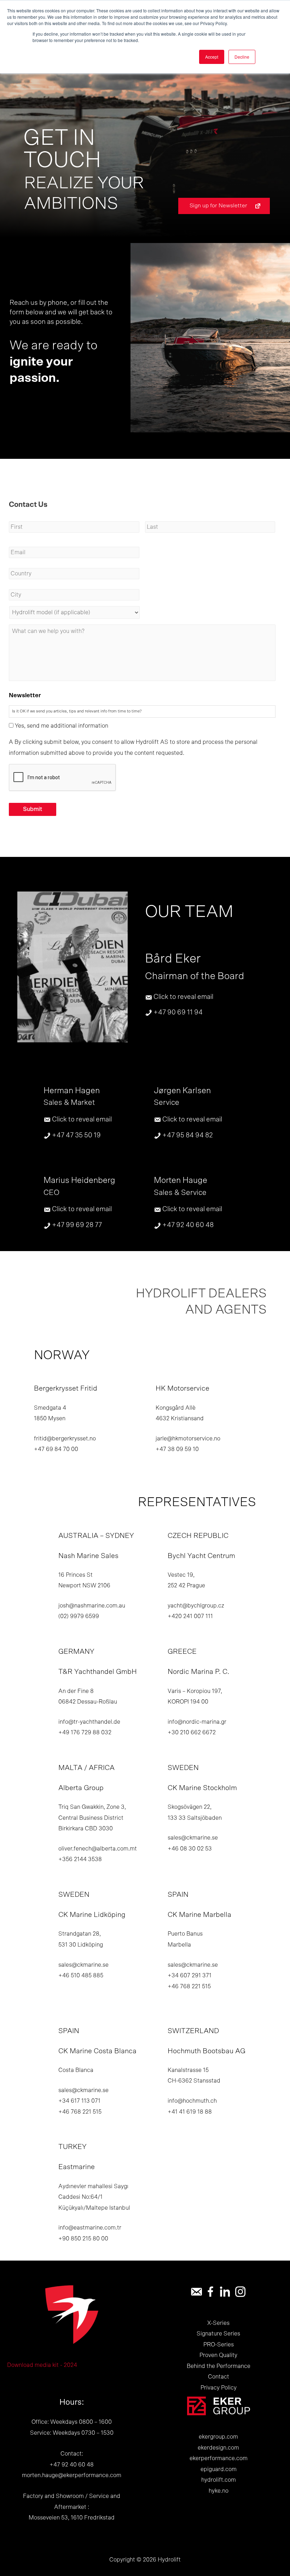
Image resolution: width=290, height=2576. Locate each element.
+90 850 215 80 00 (83, 2239)
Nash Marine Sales (88, 1556)
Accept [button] (212, 57)
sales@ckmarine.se (193, 1838)
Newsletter (25, 695)
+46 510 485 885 (81, 1976)
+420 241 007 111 (190, 1616)
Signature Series (218, 2334)
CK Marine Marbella (199, 1915)
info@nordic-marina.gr (197, 1722)
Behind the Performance (219, 2366)
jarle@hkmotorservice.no (188, 1439)
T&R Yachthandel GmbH (98, 1672)
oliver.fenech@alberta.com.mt (98, 1849)
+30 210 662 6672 (192, 1733)
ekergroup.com (218, 2437)
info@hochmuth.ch (192, 2101)
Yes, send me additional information (62, 726)
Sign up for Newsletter (218, 206)
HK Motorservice (182, 1388)
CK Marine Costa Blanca (97, 2051)
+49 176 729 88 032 (85, 1733)
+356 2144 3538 (80, 1859)
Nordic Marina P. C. (198, 1672)
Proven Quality (218, 2355)
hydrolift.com (219, 2480)
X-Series (218, 2323)
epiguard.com (219, 2469)
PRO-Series (219, 2345)
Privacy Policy (219, 2388)
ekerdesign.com (218, 2448)
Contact (219, 2377)
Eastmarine (77, 2167)
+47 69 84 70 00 (56, 1449)
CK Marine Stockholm (202, 1788)
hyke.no (219, 2491)
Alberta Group (81, 1788)
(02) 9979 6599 (79, 1616)
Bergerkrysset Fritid (66, 1388)
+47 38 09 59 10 (177, 1449)
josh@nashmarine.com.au (92, 1606)
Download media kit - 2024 (42, 2365)
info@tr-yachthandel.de (89, 1722)
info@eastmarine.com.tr (90, 2228)
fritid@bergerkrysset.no (65, 1439)
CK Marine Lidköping (92, 1915)
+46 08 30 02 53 (190, 1849)
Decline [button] (242, 57)
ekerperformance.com (219, 2458)
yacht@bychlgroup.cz (196, 1606)
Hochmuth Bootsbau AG (207, 2051)
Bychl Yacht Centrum (201, 1556)
